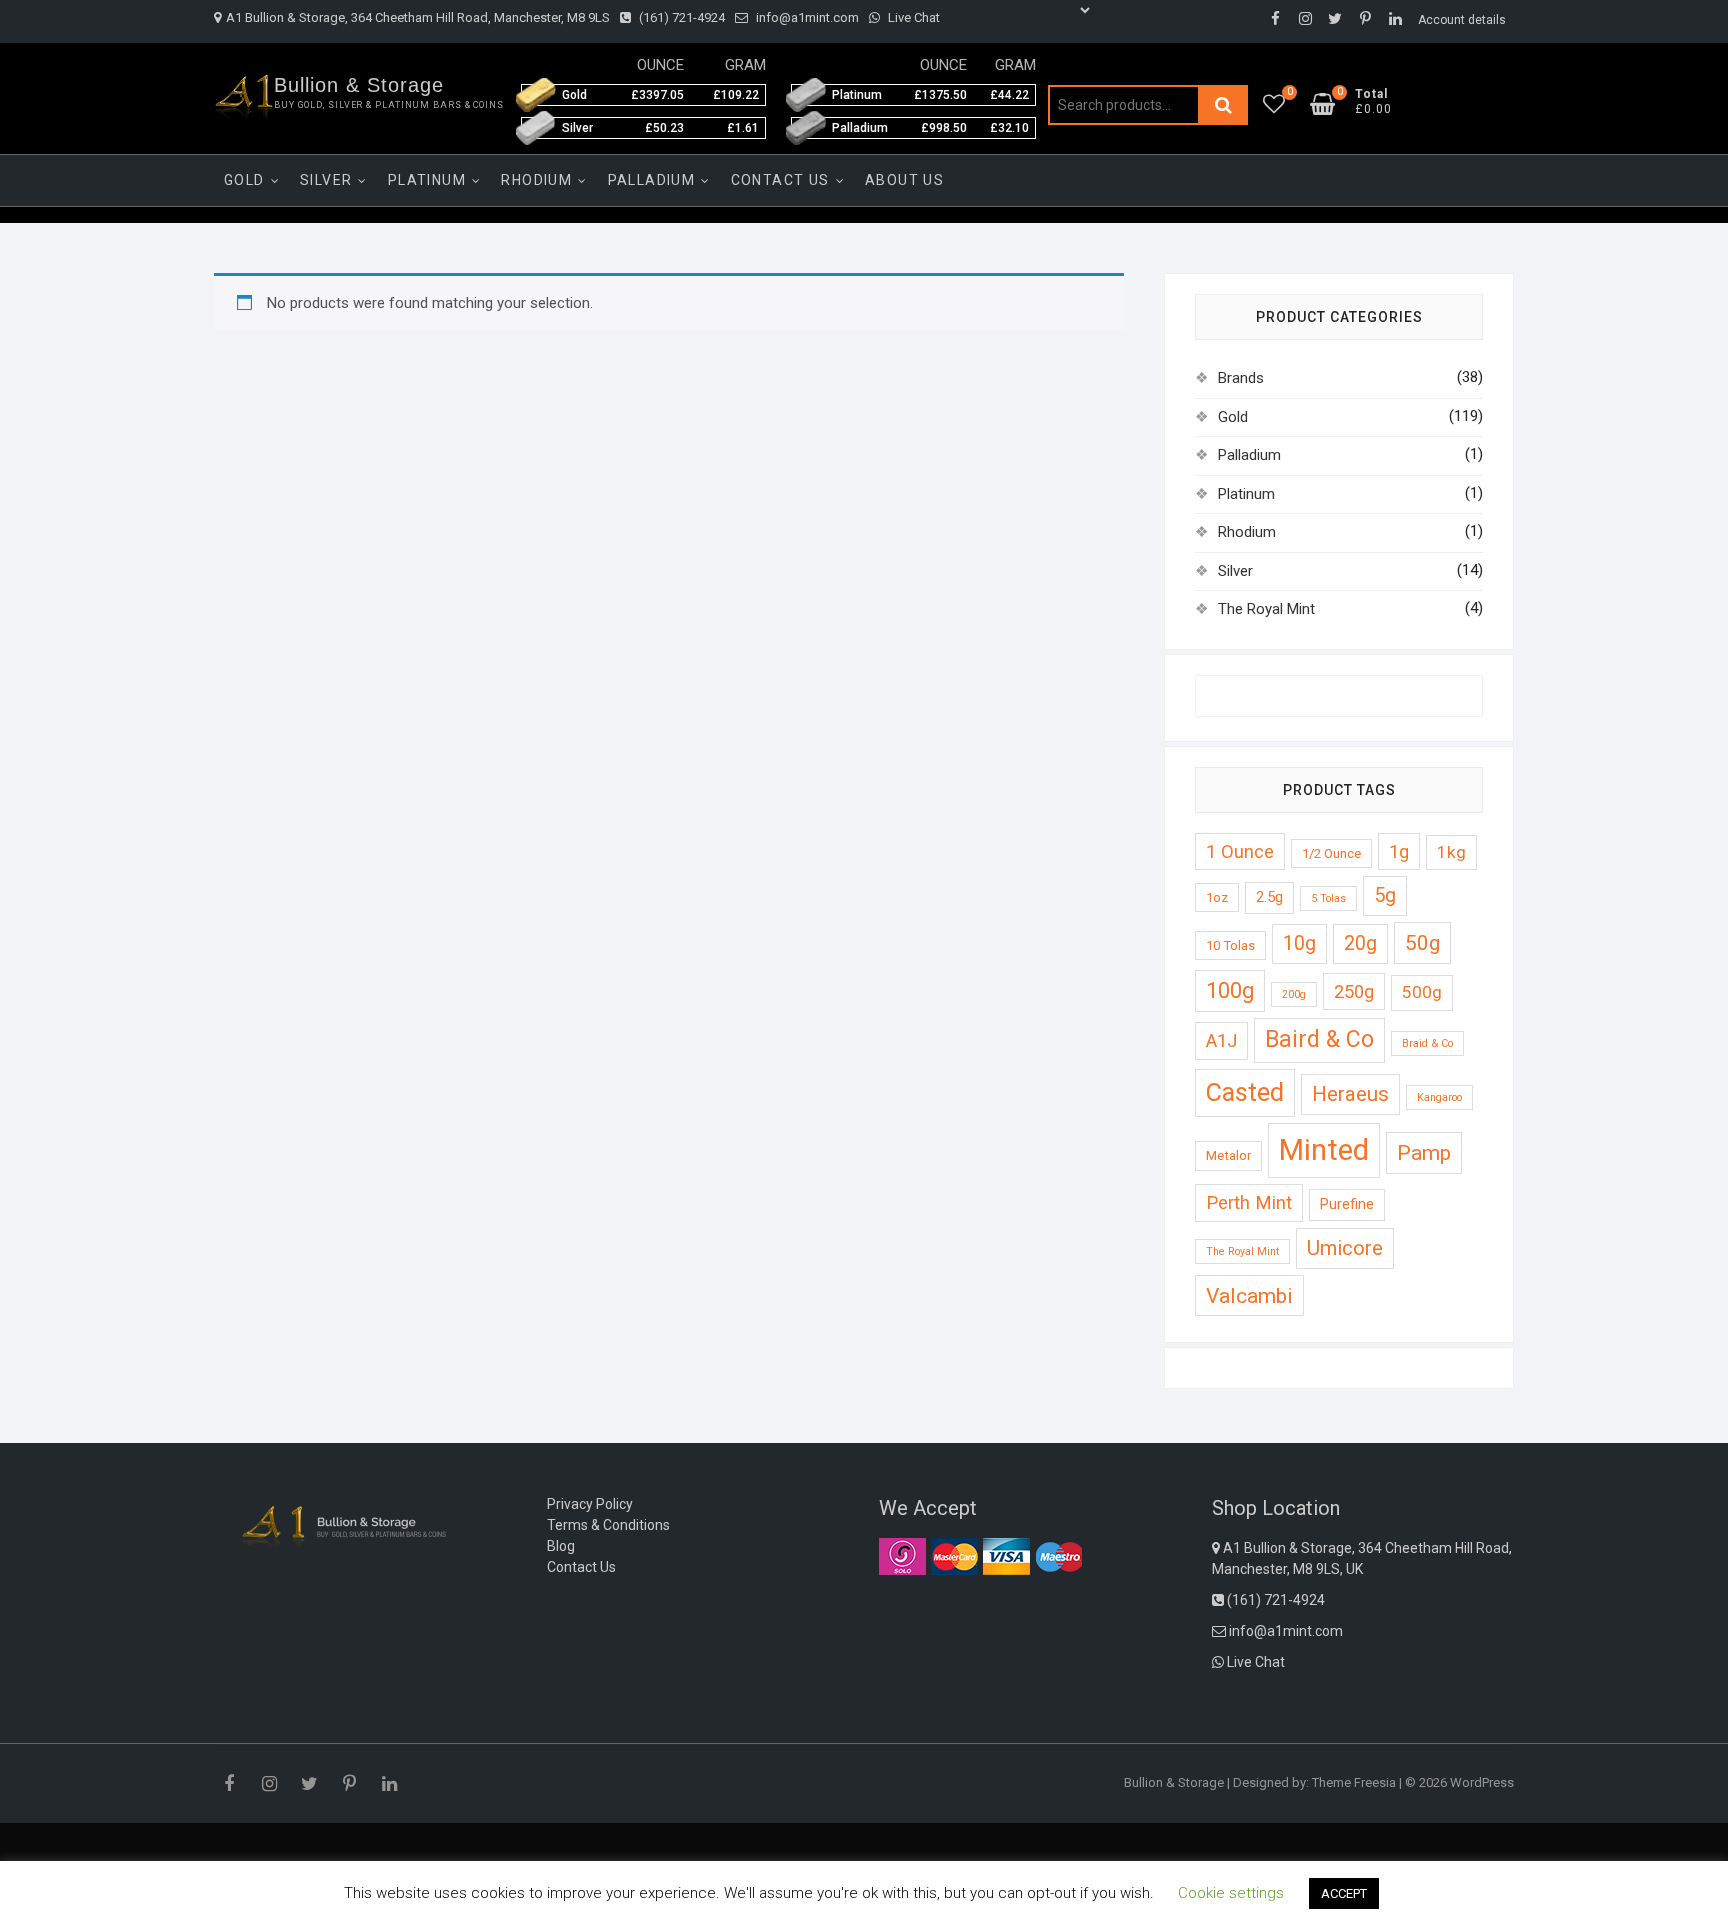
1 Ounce (1240, 851)
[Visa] (1006, 1556)
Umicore (1345, 1248)
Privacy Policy (590, 1504)
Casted (1245, 1092)
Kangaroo (1439, 1097)
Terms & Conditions (608, 1525)
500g (1422, 992)
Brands (1241, 378)
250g (1354, 991)
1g (1399, 851)
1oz (1217, 897)
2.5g (1269, 897)
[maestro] (1058, 1556)
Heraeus (1350, 1094)
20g (1360, 943)
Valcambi (1249, 1295)
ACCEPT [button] (1344, 1893)
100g (1230, 990)
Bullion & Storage (359, 85)
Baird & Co (1319, 1039)
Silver (326, 180)
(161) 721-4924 (680, 17)
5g (1385, 895)
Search (1223, 105)
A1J (1221, 1040)
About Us (904, 180)
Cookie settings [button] (1231, 1893)
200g (1294, 994)
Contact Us (780, 180)
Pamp (1424, 1152)
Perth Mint (1249, 1202)
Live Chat (912, 17)
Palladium (652, 180)
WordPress (1482, 1782)
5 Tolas (1328, 898)
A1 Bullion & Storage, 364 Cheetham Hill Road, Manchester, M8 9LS (418, 17)
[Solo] (902, 1556)
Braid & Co (1427, 1043)
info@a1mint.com (806, 17)
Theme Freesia (1354, 1782)
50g (1422, 942)
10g (1299, 943)
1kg (1451, 852)
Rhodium (536, 180)
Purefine (1347, 1204)
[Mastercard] (954, 1556)
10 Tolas (1230, 945)
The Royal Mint (1266, 609)
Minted (1324, 1150)
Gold (244, 180)
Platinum (427, 180)
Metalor (1228, 1155)
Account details (1462, 20)
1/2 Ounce (1331, 853)
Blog (561, 1546)
